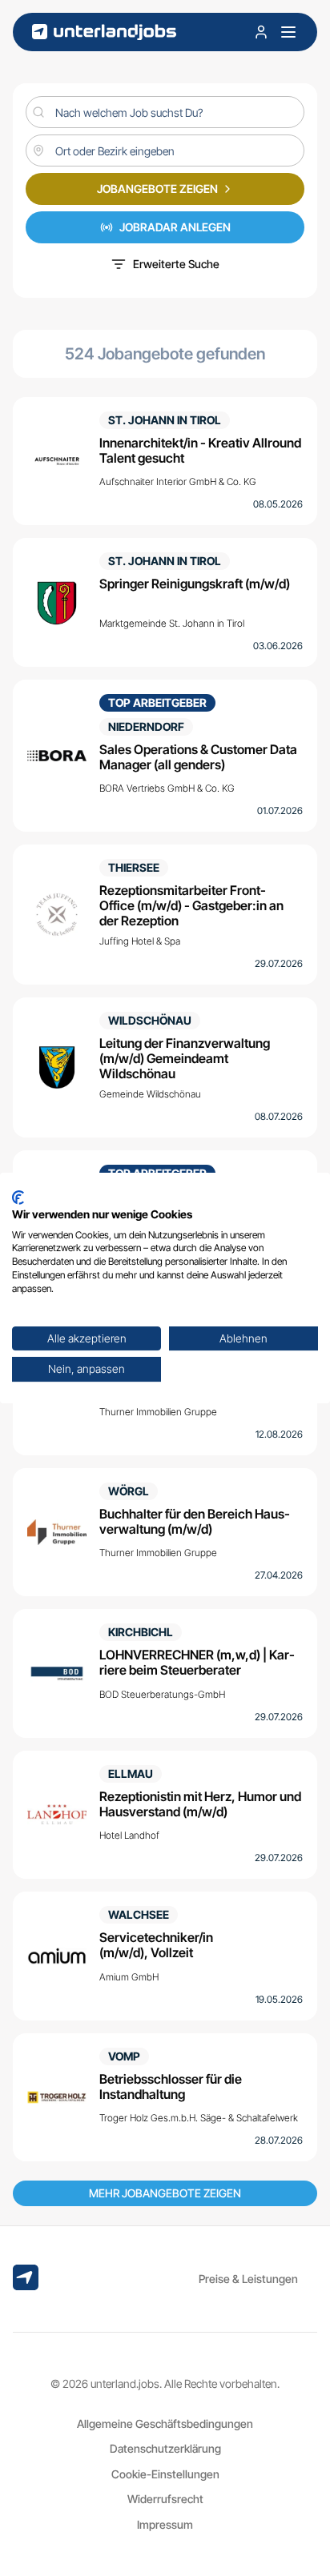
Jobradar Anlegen (175, 227)
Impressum (165, 2524)
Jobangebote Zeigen (157, 189)
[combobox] (165, 150)
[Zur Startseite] (104, 32)
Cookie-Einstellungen (165, 2474)
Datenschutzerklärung (165, 2448)
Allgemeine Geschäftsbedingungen (165, 2424)
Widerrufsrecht (165, 2499)
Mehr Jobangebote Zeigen (165, 2193)
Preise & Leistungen (248, 2279)
